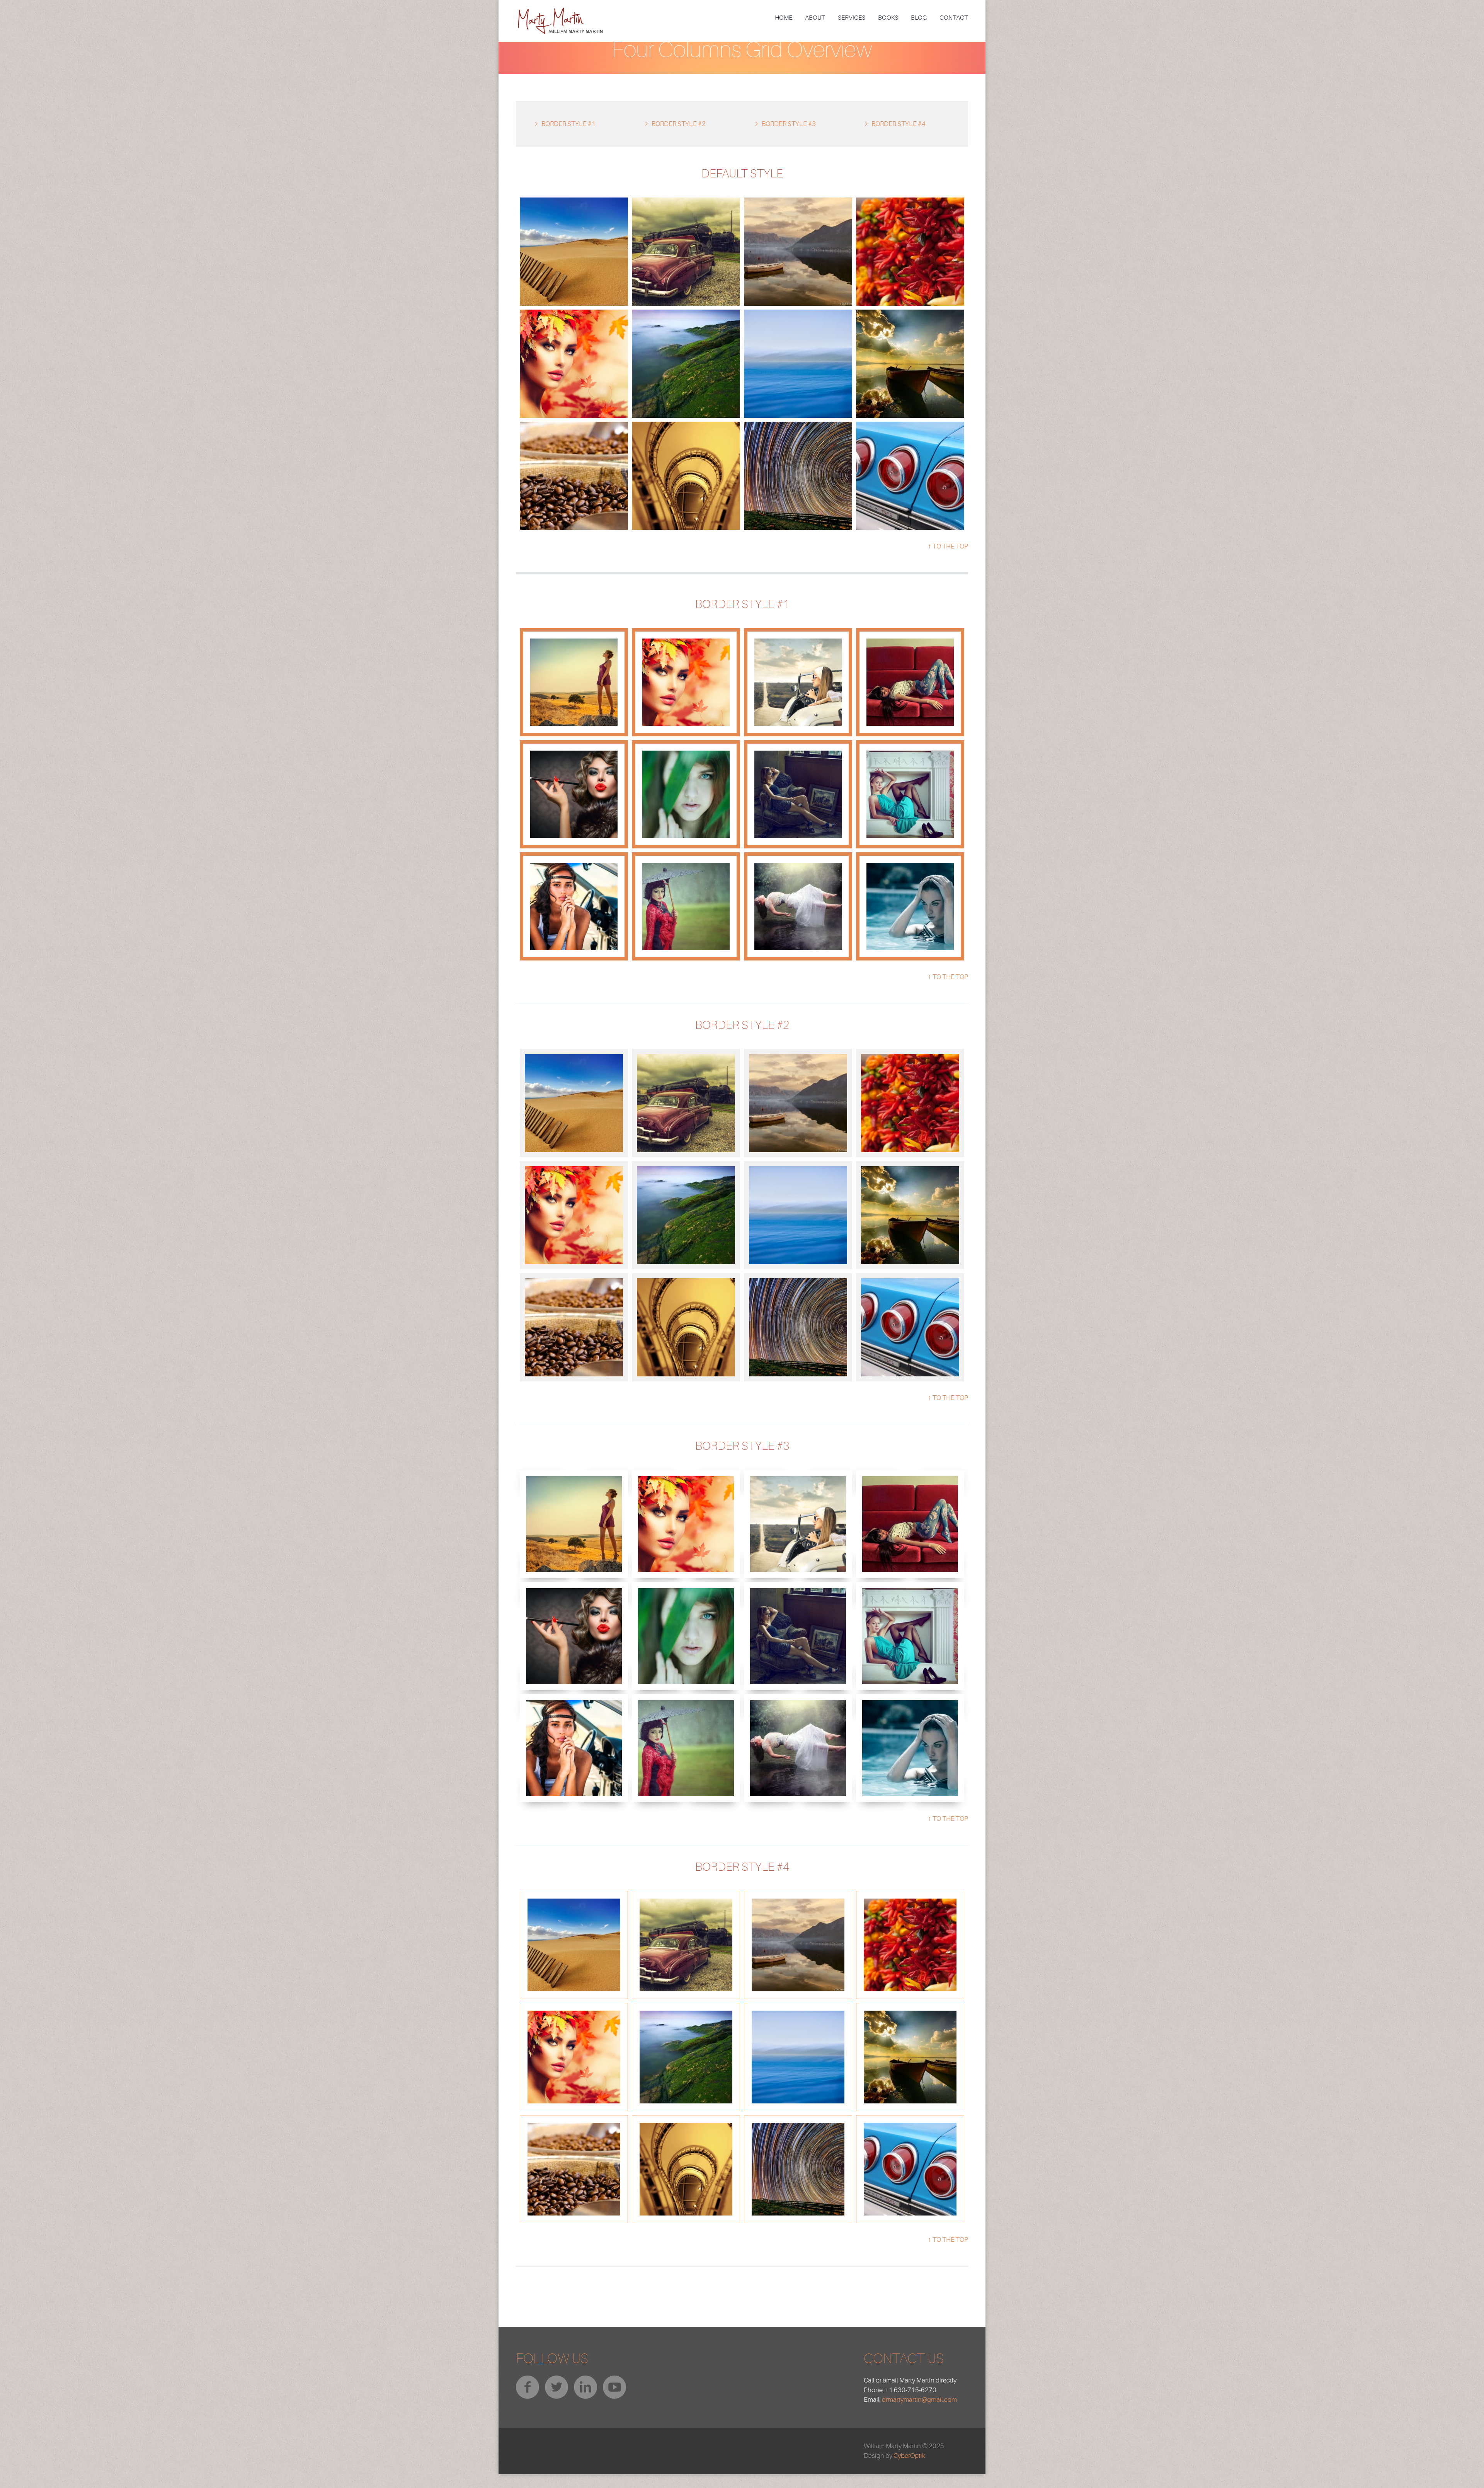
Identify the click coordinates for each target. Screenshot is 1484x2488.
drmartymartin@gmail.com (919, 2400)
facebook (528, 2387)
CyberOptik (909, 2456)
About (815, 18)
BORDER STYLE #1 (568, 124)
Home (784, 18)
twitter (556, 2387)
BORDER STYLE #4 (899, 124)
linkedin (585, 2387)
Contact (954, 18)
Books (888, 18)
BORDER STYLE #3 (789, 124)
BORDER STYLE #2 (679, 124)
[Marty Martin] (560, 13)
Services (852, 18)
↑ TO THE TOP (948, 546)
